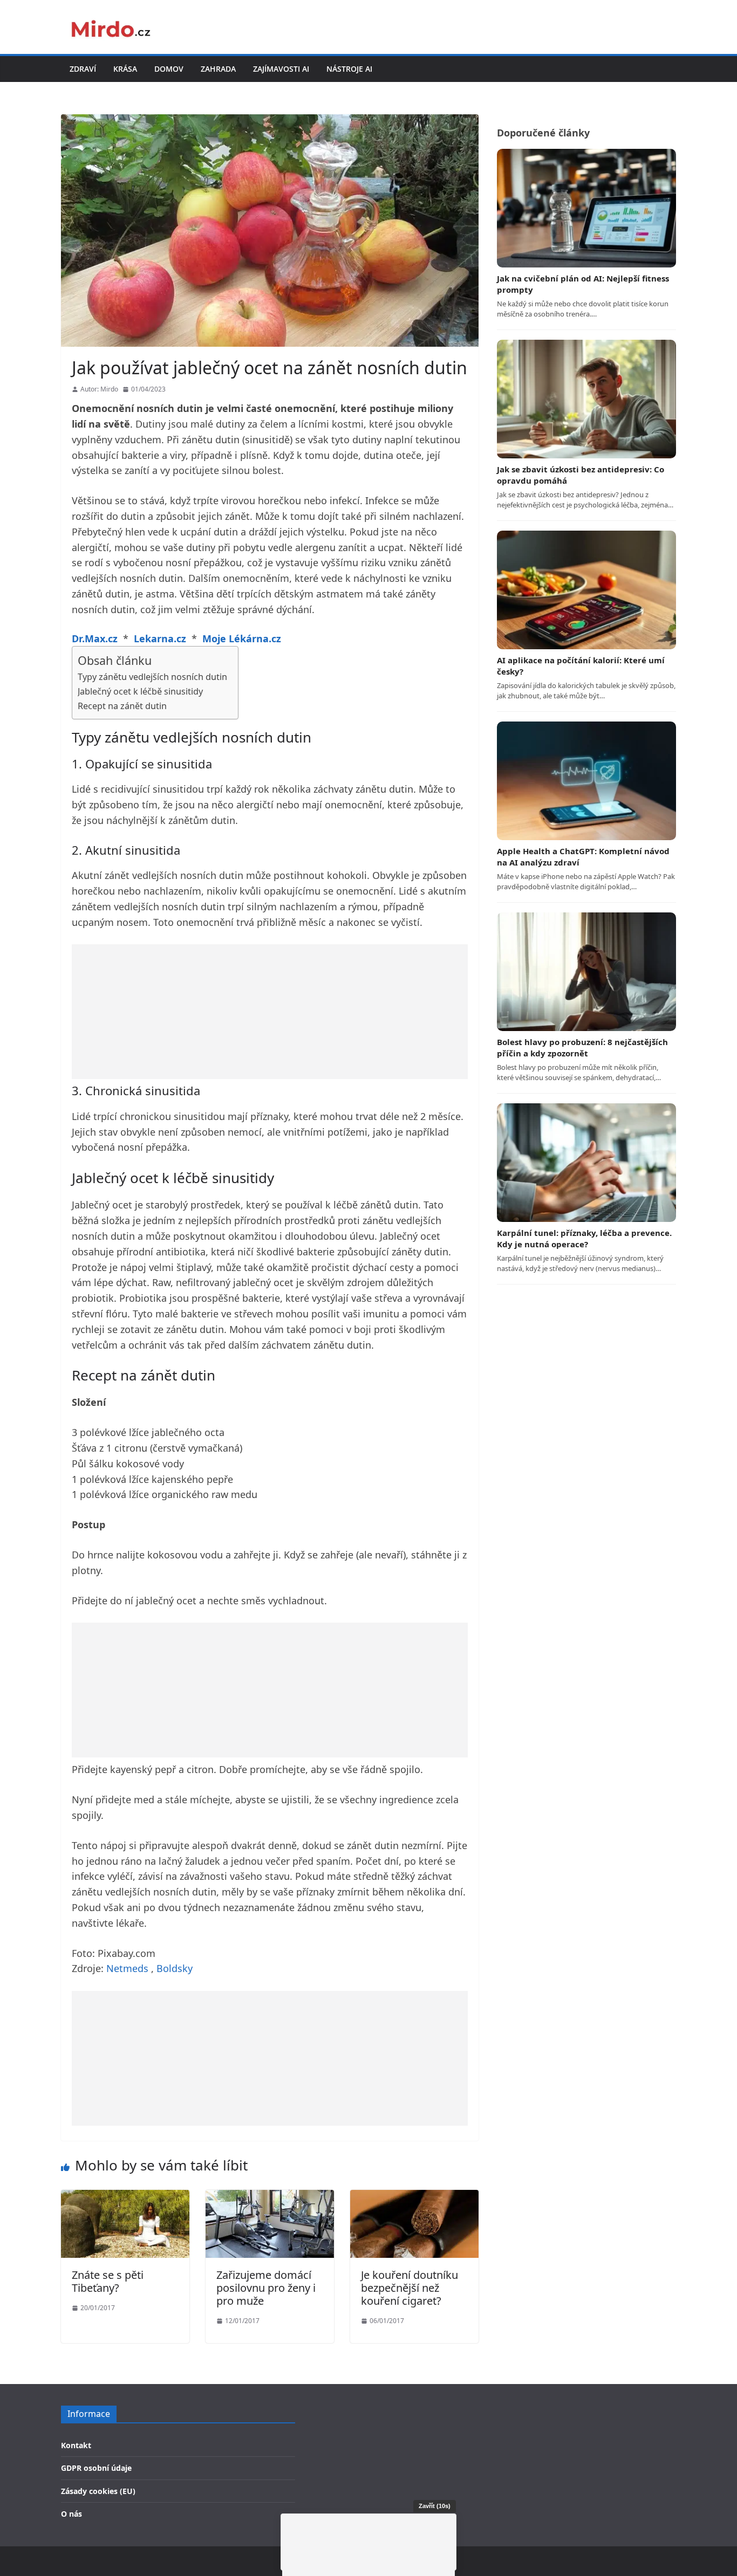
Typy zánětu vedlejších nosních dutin (152, 677)
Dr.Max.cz (95, 638)
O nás (71, 2514)
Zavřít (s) (435, 2506)
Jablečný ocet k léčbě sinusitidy (140, 691)
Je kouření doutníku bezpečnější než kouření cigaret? (410, 2288)
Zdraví (83, 69)
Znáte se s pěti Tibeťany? (108, 2281)
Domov (169, 69)
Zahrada (218, 69)
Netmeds (127, 1968)
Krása (125, 69)
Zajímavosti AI (281, 69)
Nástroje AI (349, 69)
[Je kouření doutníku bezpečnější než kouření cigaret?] (414, 2197)
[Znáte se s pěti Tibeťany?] (125, 2197)
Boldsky (175, 1968)
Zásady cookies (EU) (98, 2491)
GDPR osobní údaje (96, 2468)
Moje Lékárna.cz (242, 638)
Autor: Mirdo (99, 389)
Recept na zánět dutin (122, 706)
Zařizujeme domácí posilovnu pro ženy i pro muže (266, 2288)
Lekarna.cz (160, 638)
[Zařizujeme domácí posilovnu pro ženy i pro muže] (270, 2197)
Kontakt (76, 2445)
